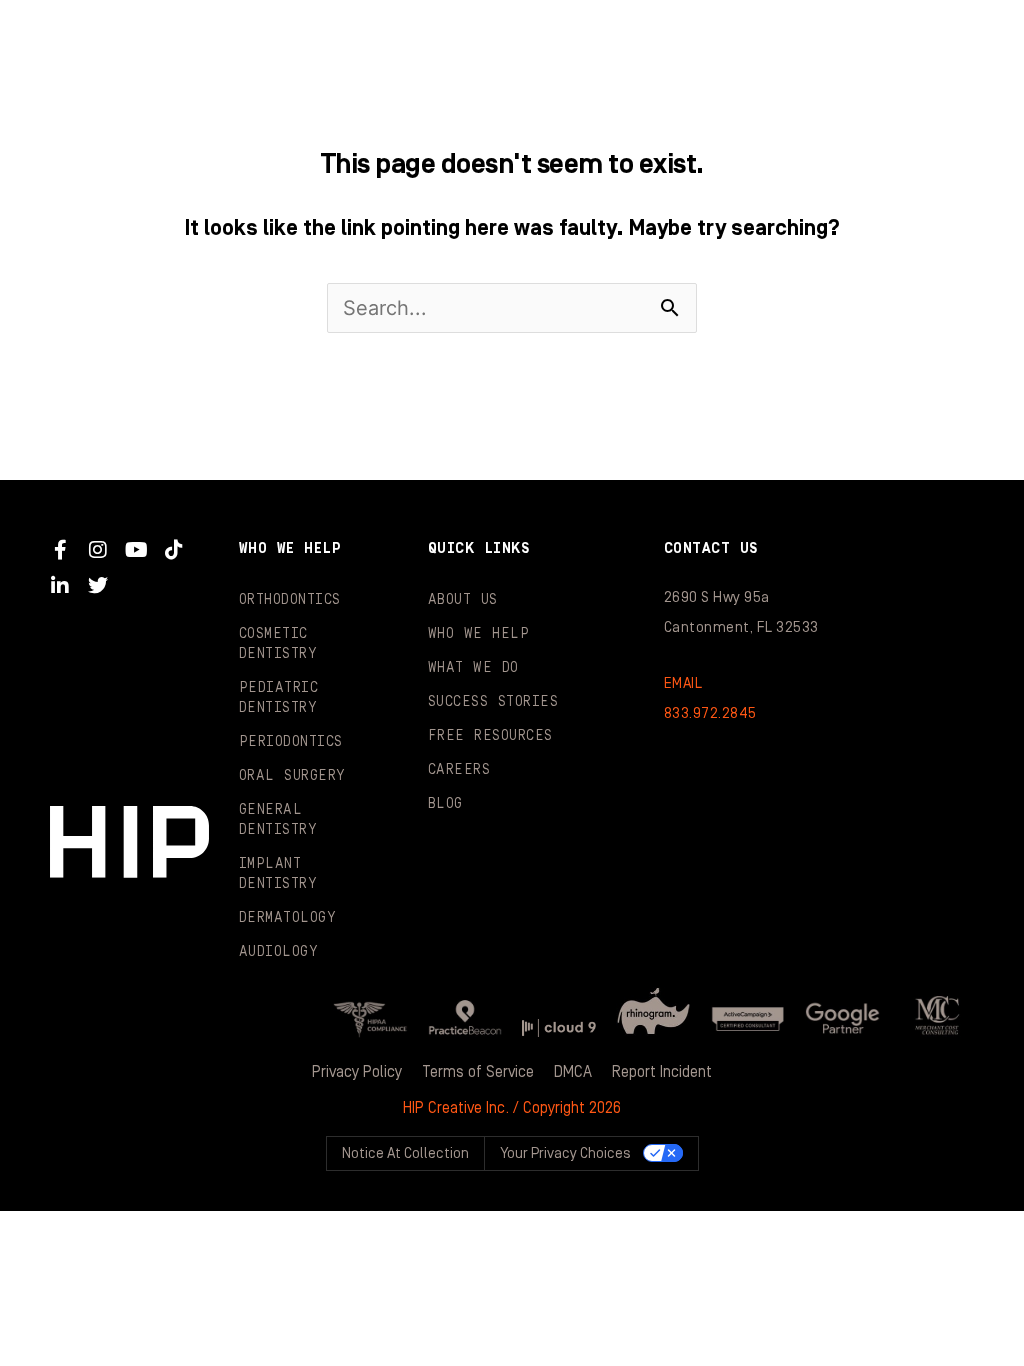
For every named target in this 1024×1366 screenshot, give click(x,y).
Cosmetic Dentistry (278, 644)
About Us (463, 600)
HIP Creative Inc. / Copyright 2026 (512, 1108)
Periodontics (291, 742)
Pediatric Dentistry (279, 698)
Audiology (279, 952)
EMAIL (683, 683)
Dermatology (288, 918)
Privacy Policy (357, 1072)
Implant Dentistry (278, 874)
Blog (445, 804)
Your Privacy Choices (565, 1153)
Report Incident (662, 1072)
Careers (459, 770)
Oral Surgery (292, 776)
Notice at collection (405, 1153)
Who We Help (479, 634)
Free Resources (490, 736)
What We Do (473, 668)
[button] (958, 40)
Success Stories (493, 702)
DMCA (573, 1072)
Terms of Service (478, 1072)
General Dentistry (278, 820)
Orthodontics (290, 600)
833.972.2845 (710, 713)
